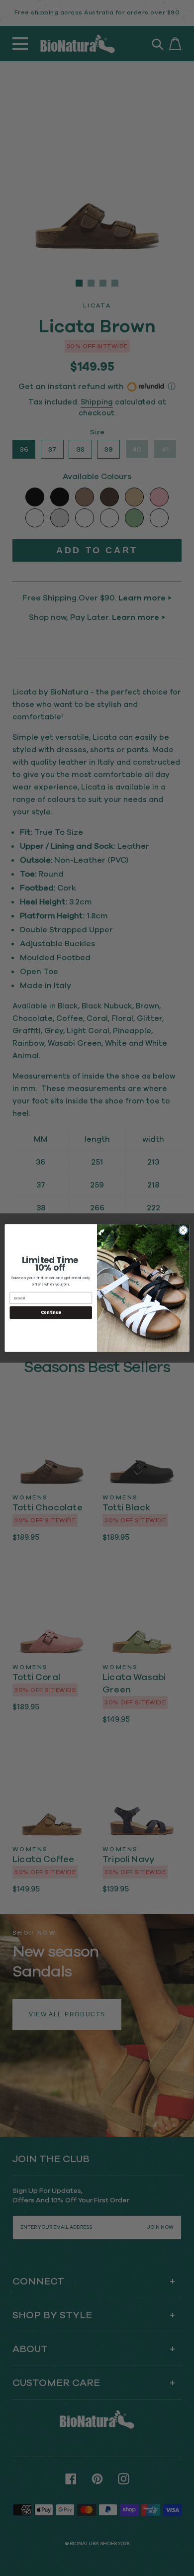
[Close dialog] (183, 1230)
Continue (51, 1312)
